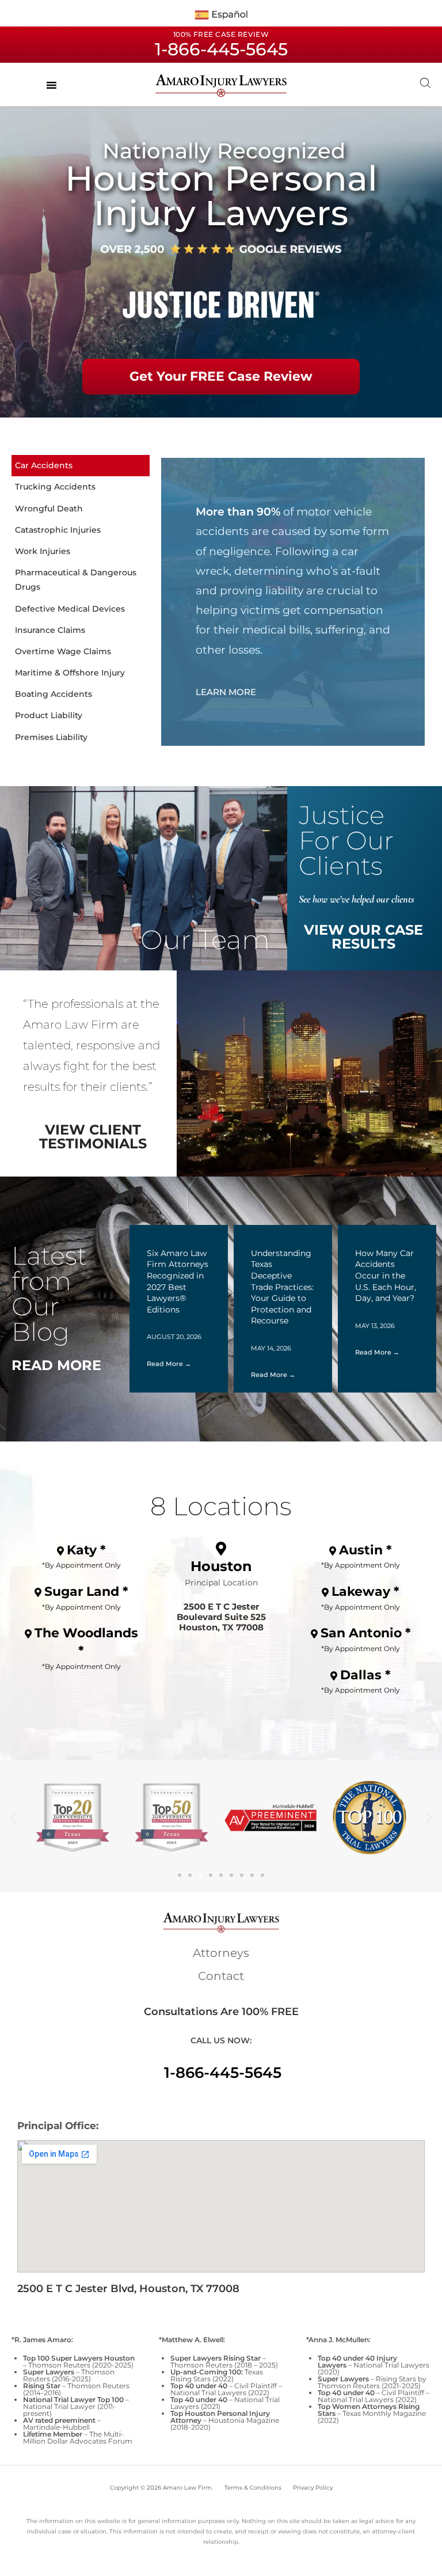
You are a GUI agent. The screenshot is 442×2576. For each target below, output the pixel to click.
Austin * (365, 1550)
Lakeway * (365, 1591)
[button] (13, 1818)
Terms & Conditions (253, 2488)
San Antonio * (366, 1633)
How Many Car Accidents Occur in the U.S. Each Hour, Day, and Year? (386, 1276)
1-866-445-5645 (223, 2073)
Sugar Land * (86, 1591)
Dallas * (365, 1675)
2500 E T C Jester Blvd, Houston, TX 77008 (128, 2289)
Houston (221, 1566)
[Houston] (221, 1549)
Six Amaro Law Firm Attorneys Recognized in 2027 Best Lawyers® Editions (178, 1281)
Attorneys (221, 1953)
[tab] (81, 466)
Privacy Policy (313, 2488)
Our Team (205, 940)
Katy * (86, 1550)
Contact (221, 1976)
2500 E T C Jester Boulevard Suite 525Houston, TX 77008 (221, 1617)
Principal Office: (58, 2126)
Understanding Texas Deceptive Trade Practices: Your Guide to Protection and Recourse (282, 1287)
